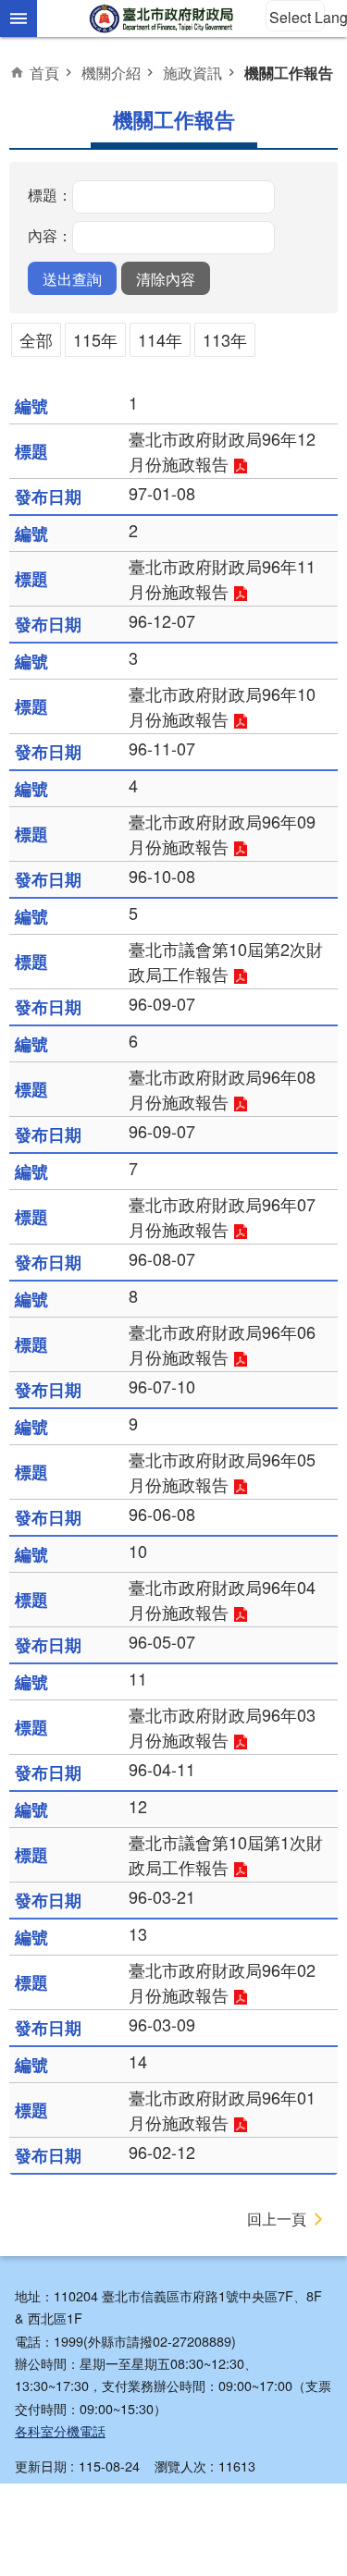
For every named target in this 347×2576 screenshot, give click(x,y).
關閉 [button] (19, 18)
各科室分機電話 (60, 2430)
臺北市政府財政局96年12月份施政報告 (222, 451)
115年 (95, 339)
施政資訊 (192, 72)
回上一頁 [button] (277, 2219)
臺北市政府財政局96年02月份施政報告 (222, 1982)
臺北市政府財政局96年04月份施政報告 (222, 1599)
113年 (225, 339)
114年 (160, 339)
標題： (50, 194)
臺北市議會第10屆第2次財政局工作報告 (226, 961)
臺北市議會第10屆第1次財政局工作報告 (226, 1854)
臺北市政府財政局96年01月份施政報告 (222, 2110)
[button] (72, 278)
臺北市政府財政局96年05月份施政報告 (222, 1472)
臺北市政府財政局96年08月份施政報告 (222, 1089)
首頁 (44, 72)
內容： (50, 235)
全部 (36, 339)
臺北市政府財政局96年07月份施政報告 (222, 1216)
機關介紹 (111, 72)
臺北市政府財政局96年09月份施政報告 (222, 834)
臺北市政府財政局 (163, 18)
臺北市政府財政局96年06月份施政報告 (222, 1344)
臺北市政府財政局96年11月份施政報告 (222, 578)
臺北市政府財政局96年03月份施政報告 (222, 1727)
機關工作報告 (289, 73)
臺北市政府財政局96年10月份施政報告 (222, 706)
